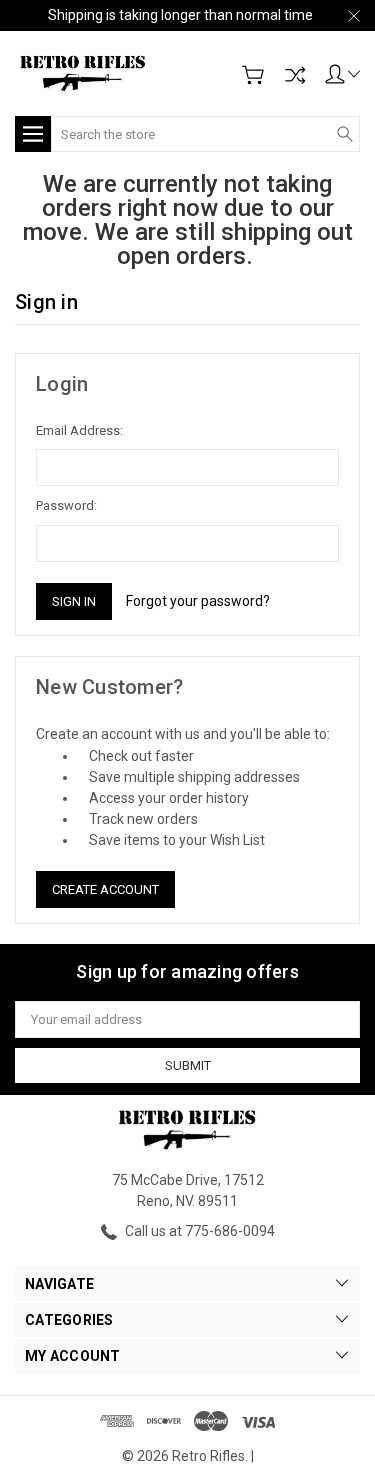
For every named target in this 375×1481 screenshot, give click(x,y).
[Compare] (295, 75)
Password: (66, 505)
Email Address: (79, 430)
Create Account (105, 889)
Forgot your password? (198, 601)
